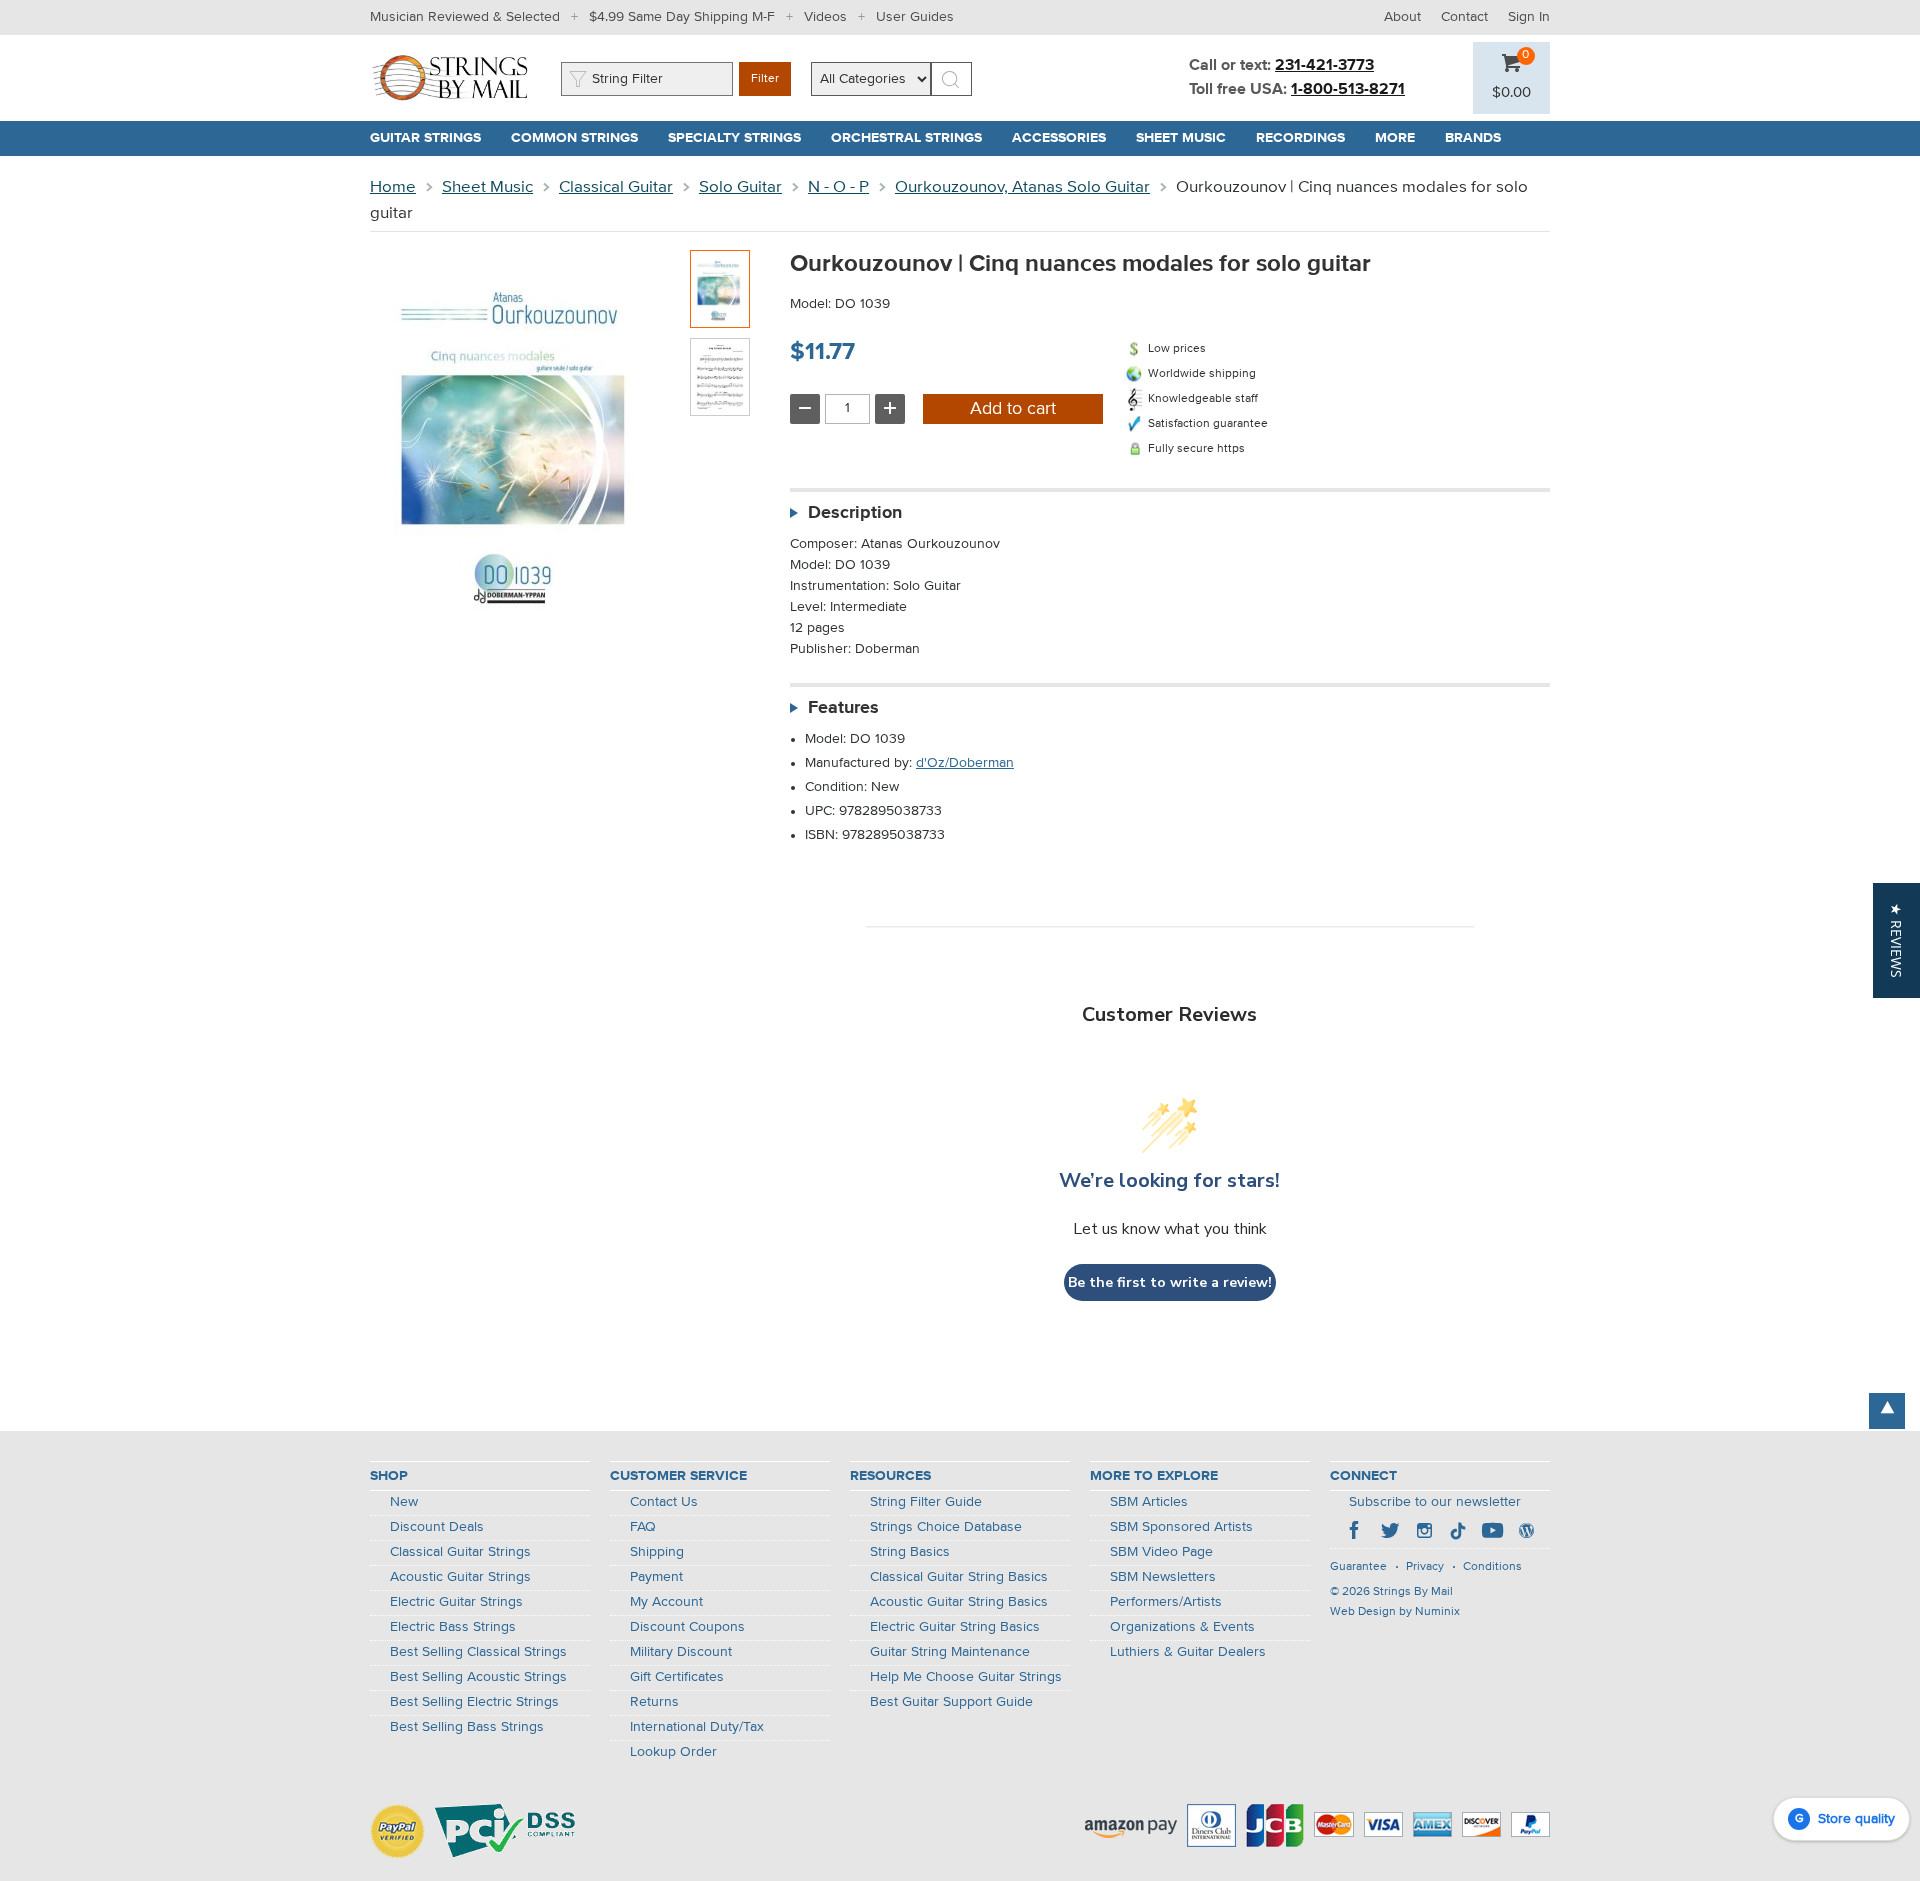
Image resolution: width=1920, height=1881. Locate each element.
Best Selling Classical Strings (478, 1652)
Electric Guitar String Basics (955, 1627)
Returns (654, 1702)
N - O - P (838, 187)
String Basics (910, 1552)
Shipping (657, 1552)
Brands (1473, 138)
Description (855, 513)
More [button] (1402, 138)
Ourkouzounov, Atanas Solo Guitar (1022, 187)
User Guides (915, 17)
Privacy (1425, 1567)
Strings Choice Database (946, 1527)
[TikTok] (1458, 1533)
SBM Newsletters (1163, 1577)
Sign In (1529, 17)
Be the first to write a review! (1170, 1282)
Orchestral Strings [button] (914, 138)
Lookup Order (673, 1752)
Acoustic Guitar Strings (460, 1577)
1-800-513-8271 (1348, 90)
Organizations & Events (1182, 1627)
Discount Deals (437, 1527)
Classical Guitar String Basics (959, 1577)
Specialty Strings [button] (742, 138)
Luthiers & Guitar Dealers (1188, 1652)
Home (393, 187)
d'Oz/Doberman (965, 763)
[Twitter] (1390, 1533)
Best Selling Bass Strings (467, 1727)
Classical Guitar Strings (460, 1552)
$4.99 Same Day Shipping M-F (682, 17)
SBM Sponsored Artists (1181, 1527)
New (404, 1502)
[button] (1511, 93)
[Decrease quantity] (805, 409)
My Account (666, 1602)
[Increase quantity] (890, 409)
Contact (1464, 17)
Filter (765, 79)
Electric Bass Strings (453, 1627)
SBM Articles (1149, 1502)
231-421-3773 (1324, 66)
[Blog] (1526, 1533)
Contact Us (664, 1502)
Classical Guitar (616, 187)
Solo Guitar (740, 187)
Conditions (1492, 1567)
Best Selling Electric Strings (474, 1702)
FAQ (643, 1527)
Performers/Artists (1166, 1602)
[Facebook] (1356, 1533)
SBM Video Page (1161, 1552)
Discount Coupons (687, 1627)
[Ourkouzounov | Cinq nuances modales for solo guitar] (720, 289)
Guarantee (1358, 1567)
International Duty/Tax (697, 1727)
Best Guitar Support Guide (951, 1702)
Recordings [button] (1308, 138)
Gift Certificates (677, 1677)
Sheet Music (487, 187)
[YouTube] (1492, 1533)
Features (843, 708)
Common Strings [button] (582, 138)
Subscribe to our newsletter (1435, 1502)
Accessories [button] (1066, 138)
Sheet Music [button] (1188, 138)
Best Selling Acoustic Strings (478, 1677)
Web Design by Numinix (1395, 1612)
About (1402, 17)
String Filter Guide (926, 1502)
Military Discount (681, 1652)
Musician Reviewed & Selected (465, 17)
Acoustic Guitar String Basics (959, 1602)
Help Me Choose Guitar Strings (966, 1677)
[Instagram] (1424, 1533)
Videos (825, 17)
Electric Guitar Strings (456, 1602)
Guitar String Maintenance (950, 1652)
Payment (656, 1577)
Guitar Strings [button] (433, 138)
